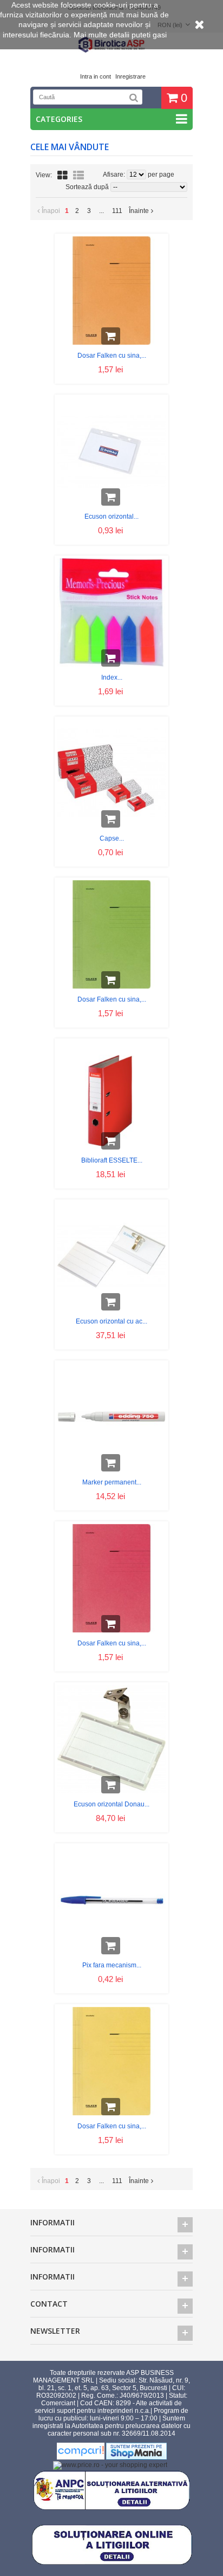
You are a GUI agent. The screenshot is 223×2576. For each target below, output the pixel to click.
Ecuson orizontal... (111, 517)
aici (84, 44)
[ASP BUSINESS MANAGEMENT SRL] (111, 51)
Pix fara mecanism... (112, 1965)
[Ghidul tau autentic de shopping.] (81, 2457)
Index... (112, 677)
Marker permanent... (112, 1482)
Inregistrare (130, 76)
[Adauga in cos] (111, 336)
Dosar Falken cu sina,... (112, 356)
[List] (78, 176)
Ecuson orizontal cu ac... (111, 1321)
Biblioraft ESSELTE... (112, 1160)
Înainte (139, 211)
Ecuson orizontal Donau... (111, 1804)
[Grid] (63, 176)
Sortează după (87, 187)
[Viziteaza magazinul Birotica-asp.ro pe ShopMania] (136, 2457)
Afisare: (115, 175)
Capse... (112, 838)
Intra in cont (96, 76)
